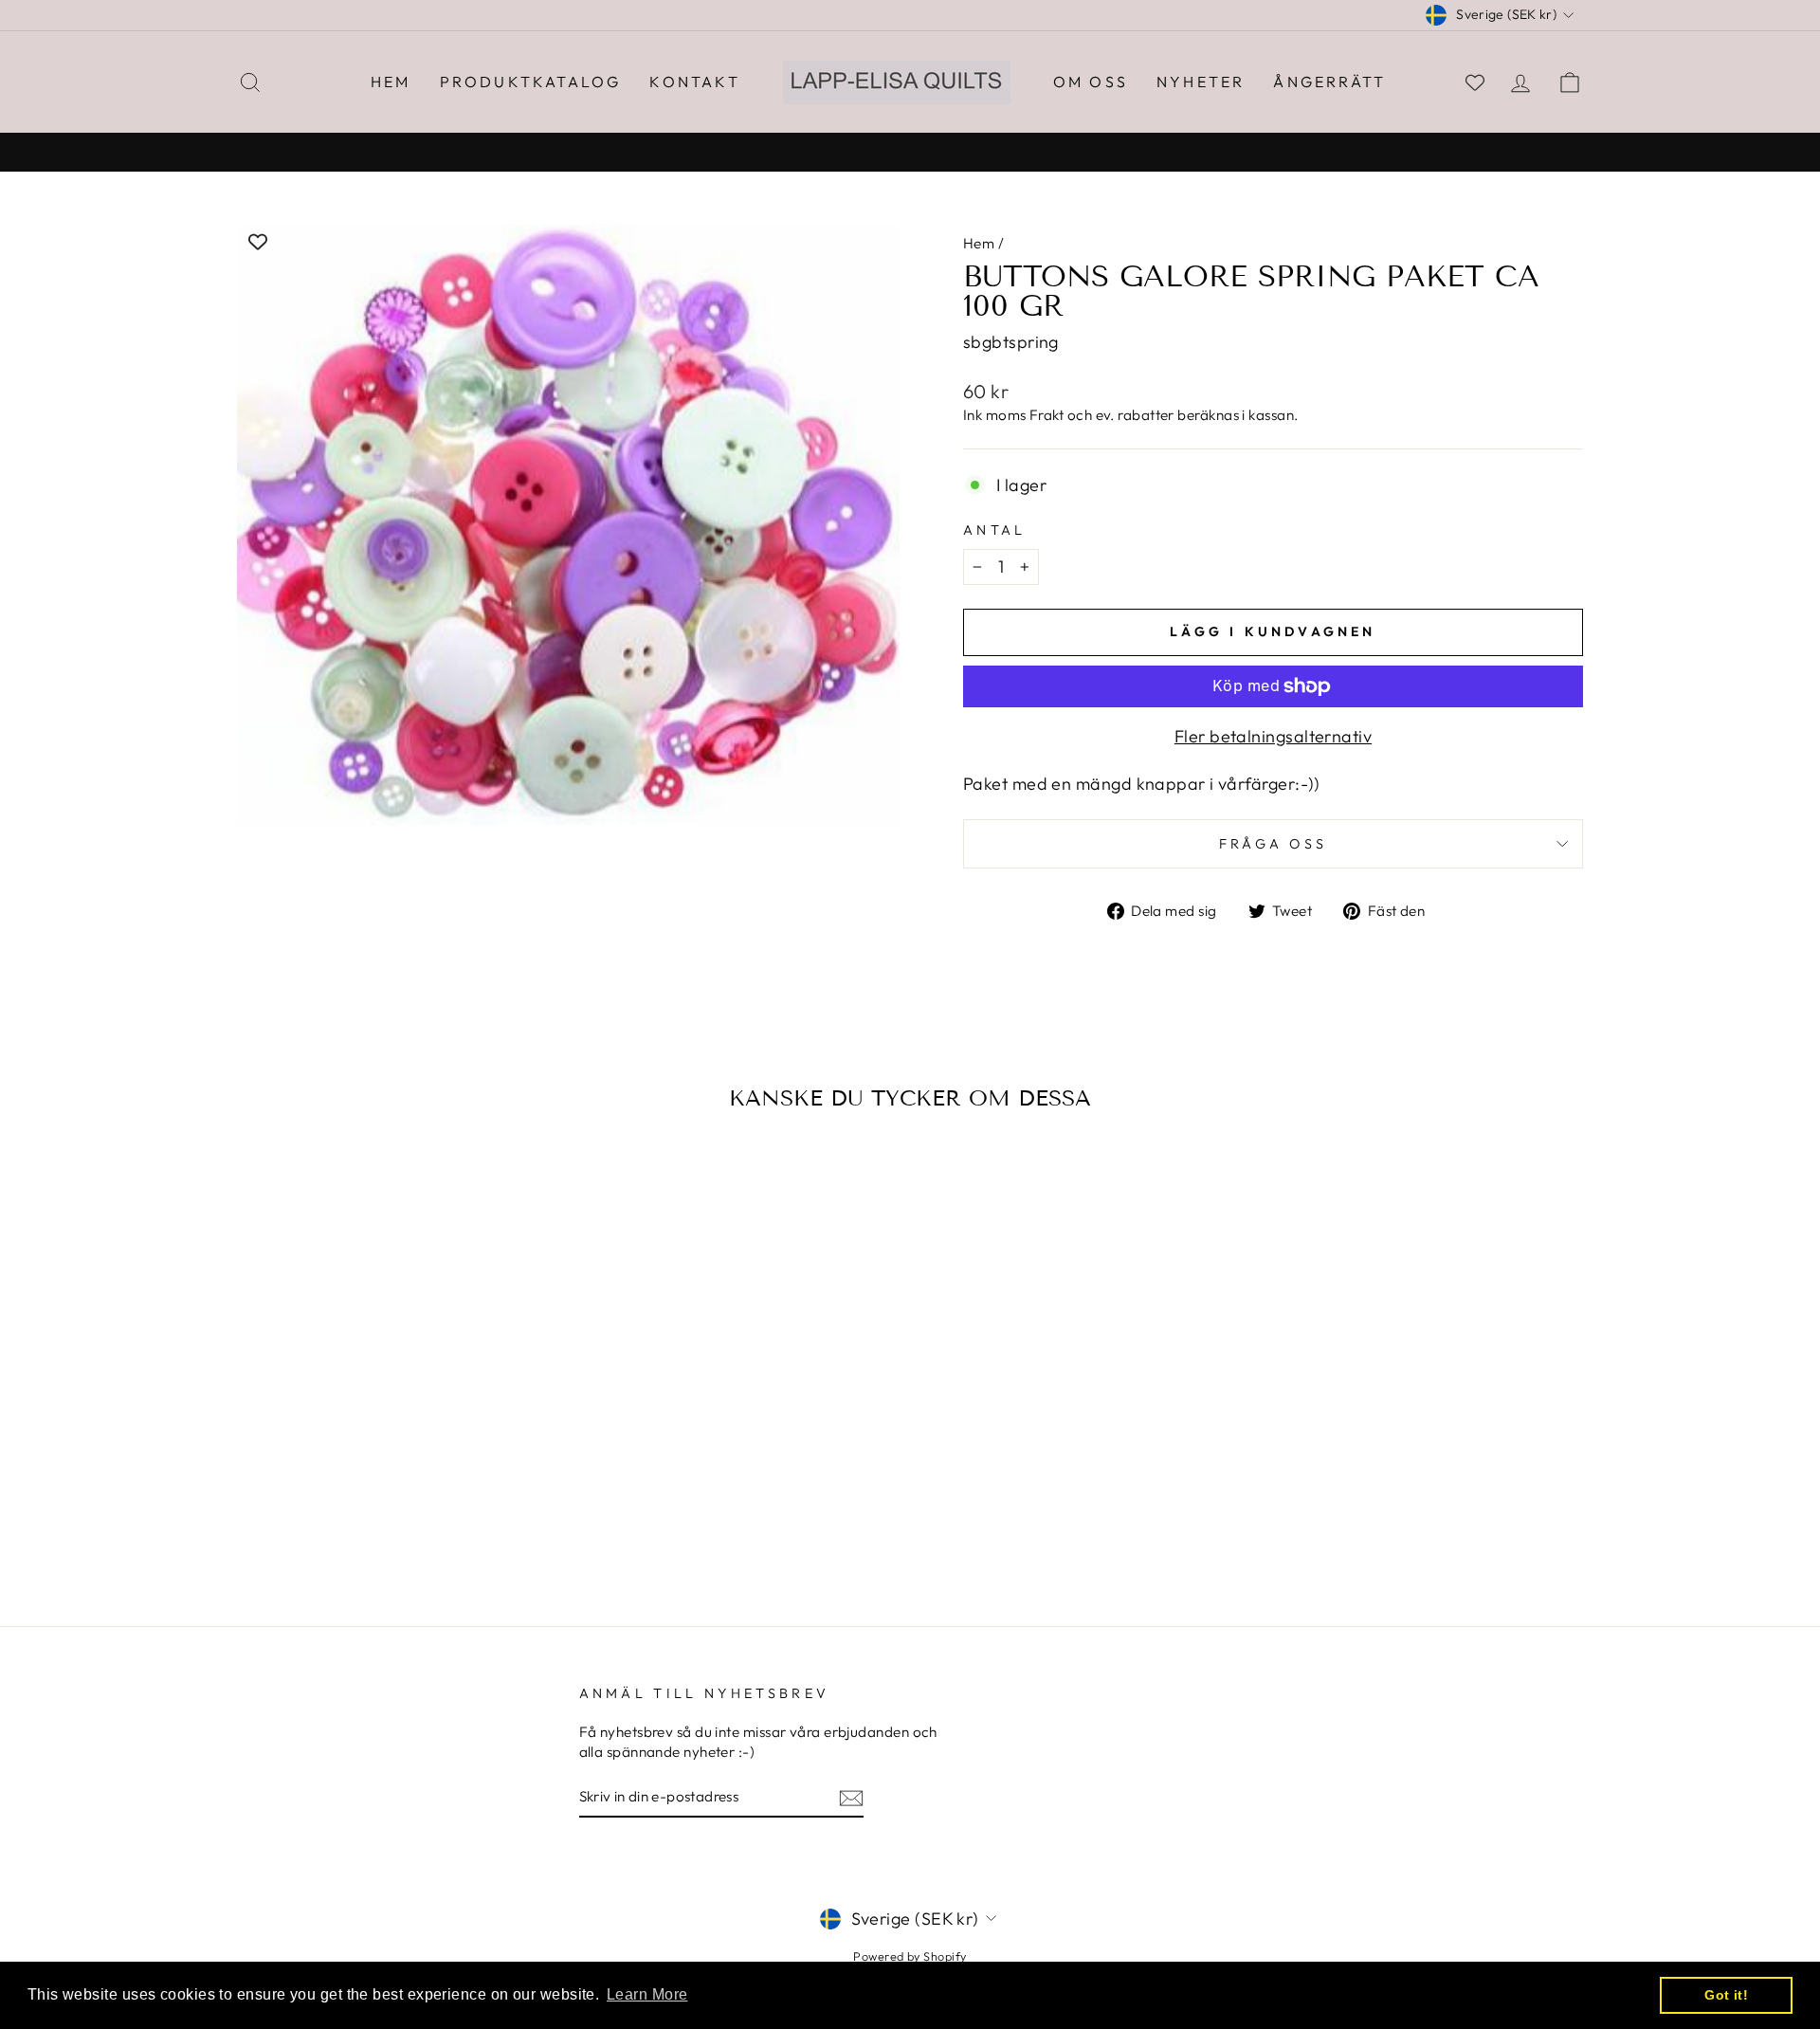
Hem (391, 82)
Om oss (1091, 82)
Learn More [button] (647, 1994)
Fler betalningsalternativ (1273, 736)
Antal (995, 530)
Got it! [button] (1726, 1995)
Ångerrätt (1329, 82)
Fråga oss (1274, 844)
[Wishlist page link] (1475, 82)
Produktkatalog (531, 82)
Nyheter (1201, 82)
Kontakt (694, 82)
